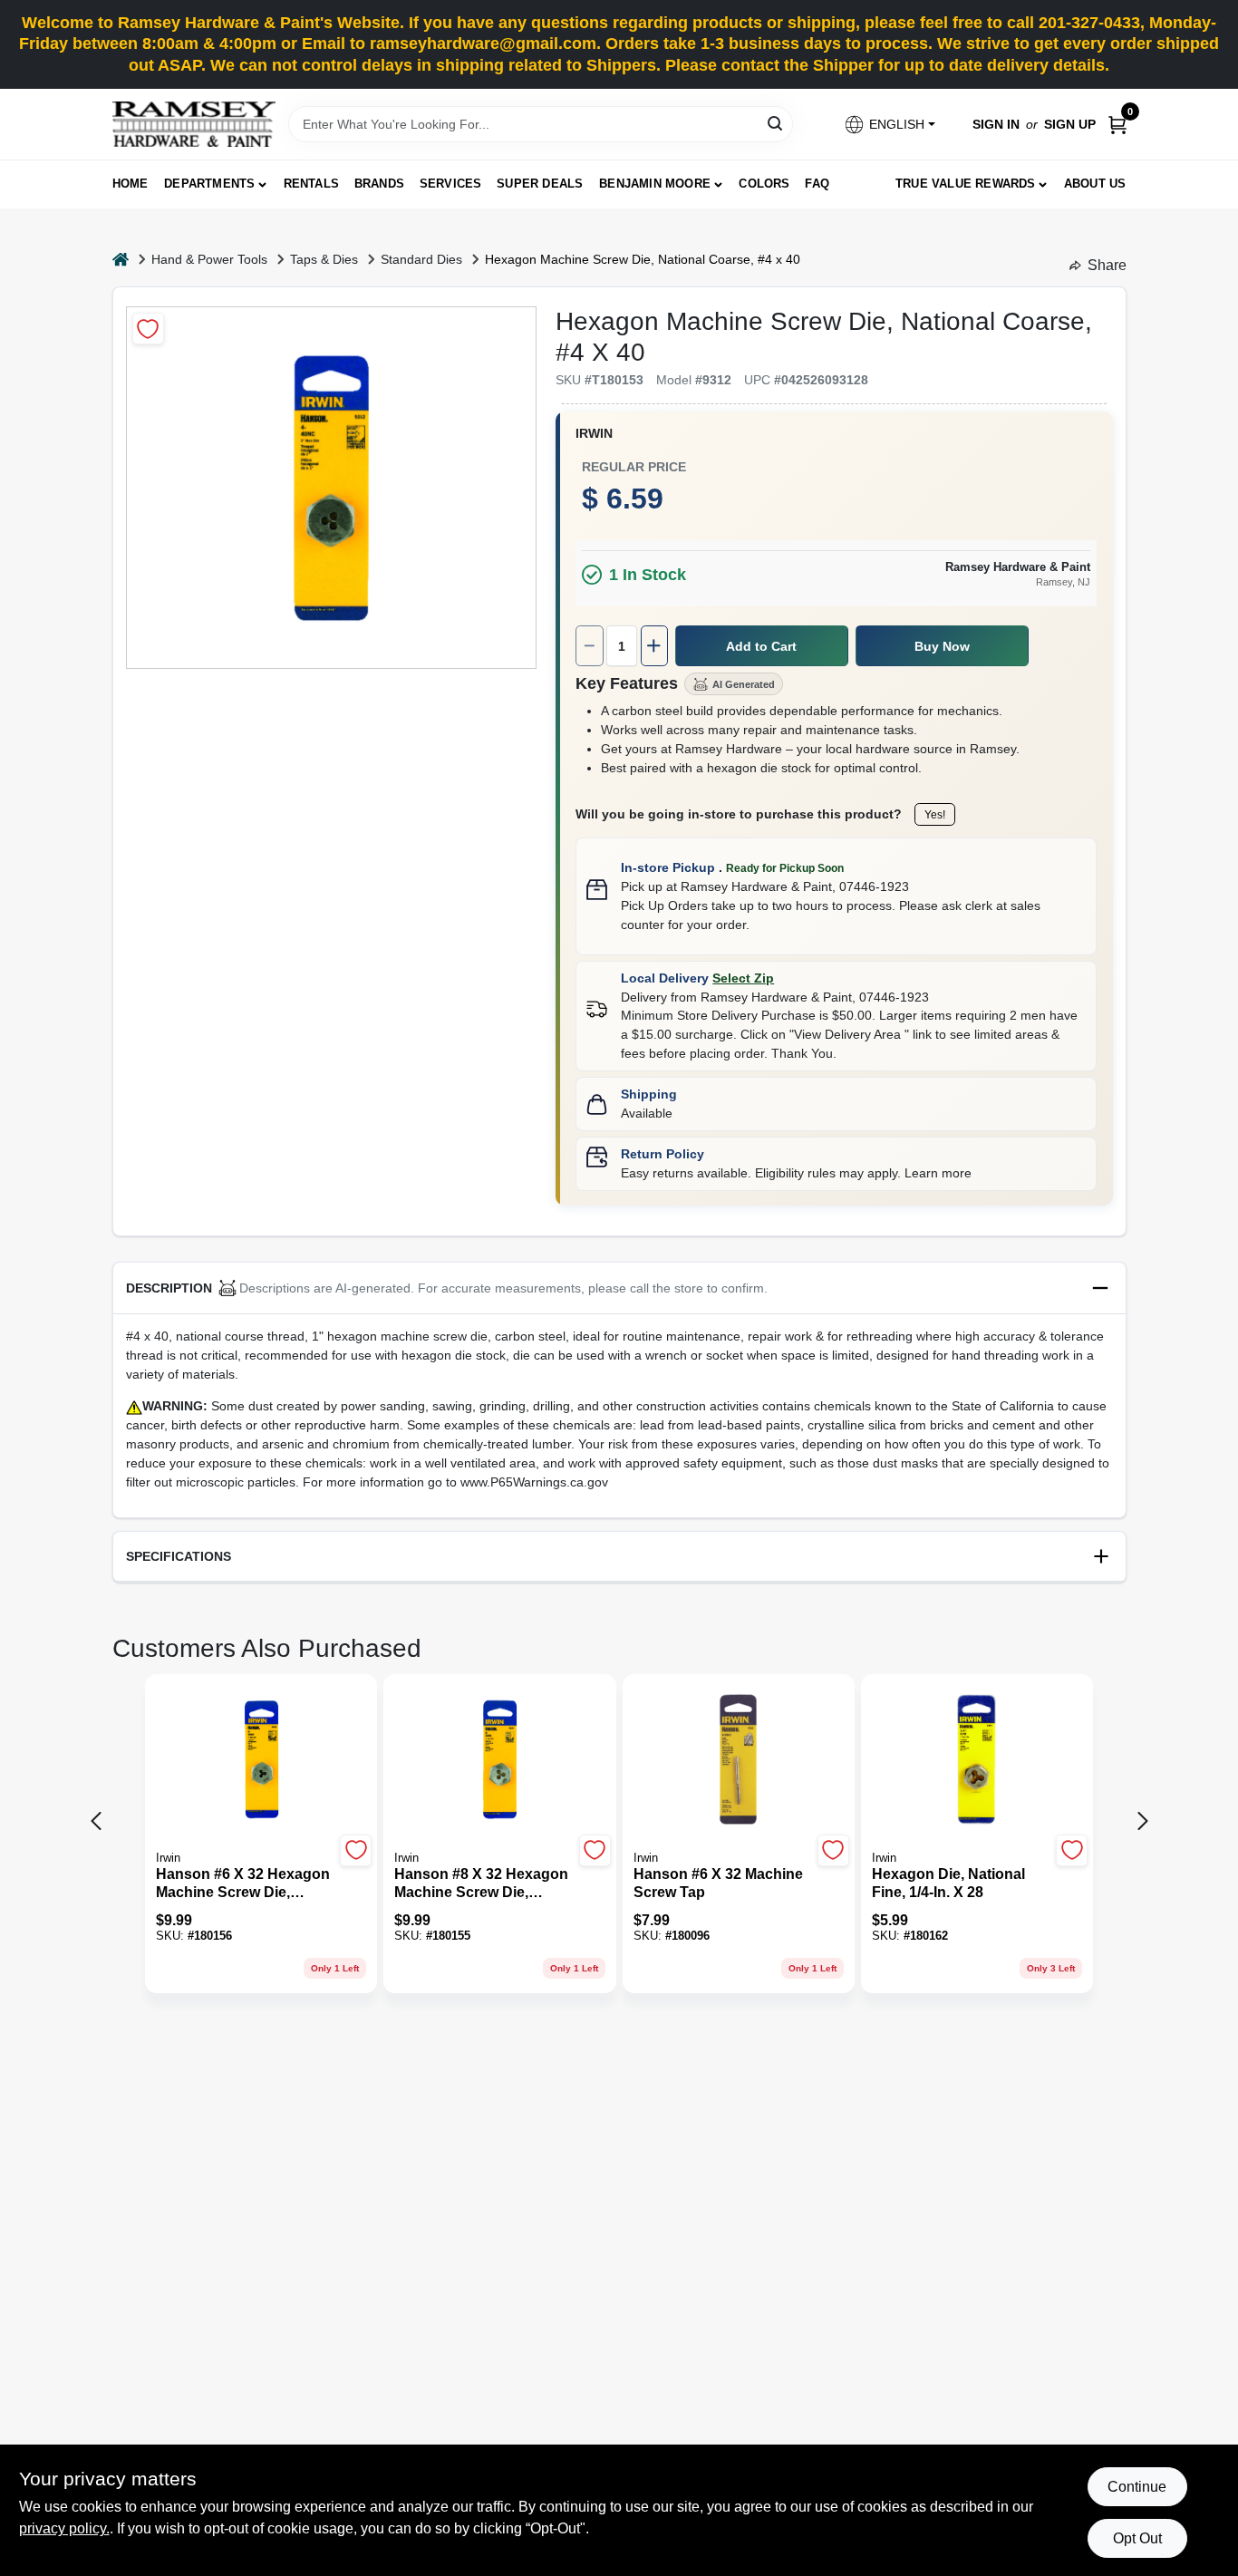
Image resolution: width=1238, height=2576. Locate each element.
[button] (889, 125)
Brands (379, 184)
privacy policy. (64, 2528)
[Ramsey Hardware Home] (194, 124)
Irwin (594, 433)
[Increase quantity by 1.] (654, 646)
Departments (209, 184)
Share (1107, 265)
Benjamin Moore (655, 184)
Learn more (938, 1173)
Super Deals (540, 184)
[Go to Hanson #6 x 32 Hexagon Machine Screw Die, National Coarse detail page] (261, 1761)
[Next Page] (1143, 1821)
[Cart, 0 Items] (1117, 125)
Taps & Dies (324, 259)
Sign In (996, 124)
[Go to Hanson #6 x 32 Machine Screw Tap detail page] (738, 1761)
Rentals (311, 184)
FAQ (817, 184)
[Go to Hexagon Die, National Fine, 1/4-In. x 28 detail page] (977, 1761)
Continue (1137, 2487)
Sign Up (1070, 124)
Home (131, 184)
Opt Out (1137, 2538)
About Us (1095, 184)
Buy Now (942, 646)
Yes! (935, 815)
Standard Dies (421, 259)
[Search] (776, 123)
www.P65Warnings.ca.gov (534, 1482)
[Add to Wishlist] (148, 329)
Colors (764, 184)
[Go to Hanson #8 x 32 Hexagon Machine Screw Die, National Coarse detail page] (500, 1761)
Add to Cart (761, 646)
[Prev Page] (96, 1821)
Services (451, 184)
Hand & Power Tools (209, 259)
